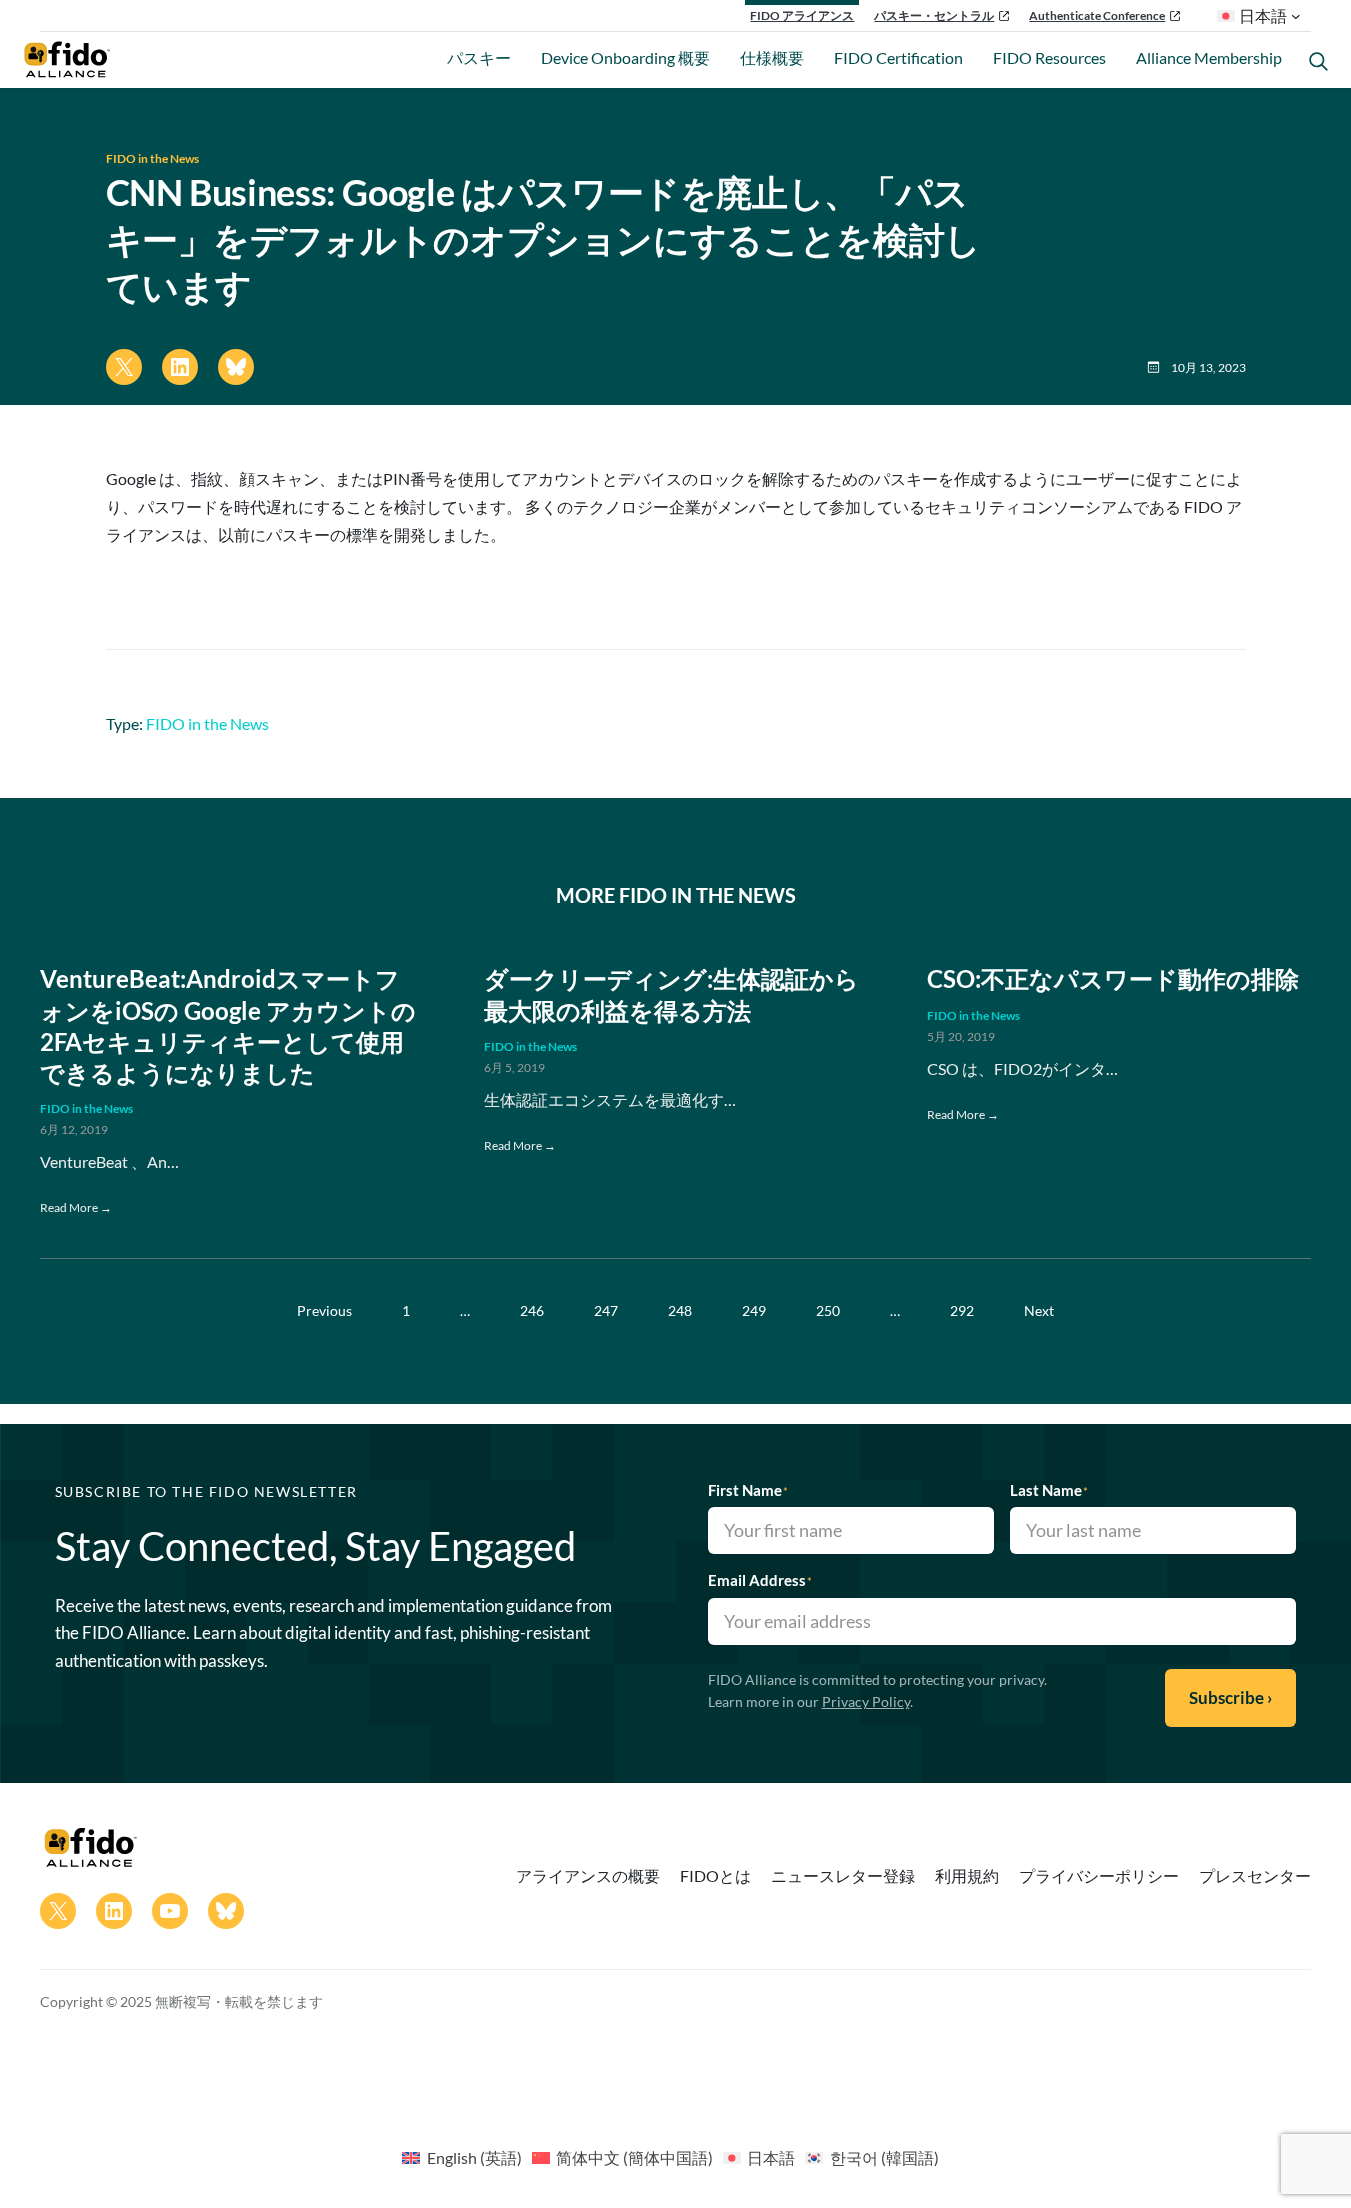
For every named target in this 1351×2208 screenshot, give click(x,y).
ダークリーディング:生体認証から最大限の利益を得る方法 (671, 994)
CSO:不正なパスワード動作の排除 (1113, 978)
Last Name (1049, 1490)
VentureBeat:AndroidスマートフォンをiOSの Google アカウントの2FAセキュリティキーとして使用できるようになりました (228, 1025)
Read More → (76, 1207)
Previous (324, 1310)
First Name (748, 1490)
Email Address (760, 1580)
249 (754, 1310)
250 (828, 1310)
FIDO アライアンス (802, 15)
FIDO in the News (152, 158)
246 (532, 1310)
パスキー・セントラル (934, 15)
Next (1039, 1310)
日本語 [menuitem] (771, 2157)
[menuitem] (461, 2157)
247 (606, 1310)
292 (962, 1310)
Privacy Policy (866, 1701)
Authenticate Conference (1097, 15)
